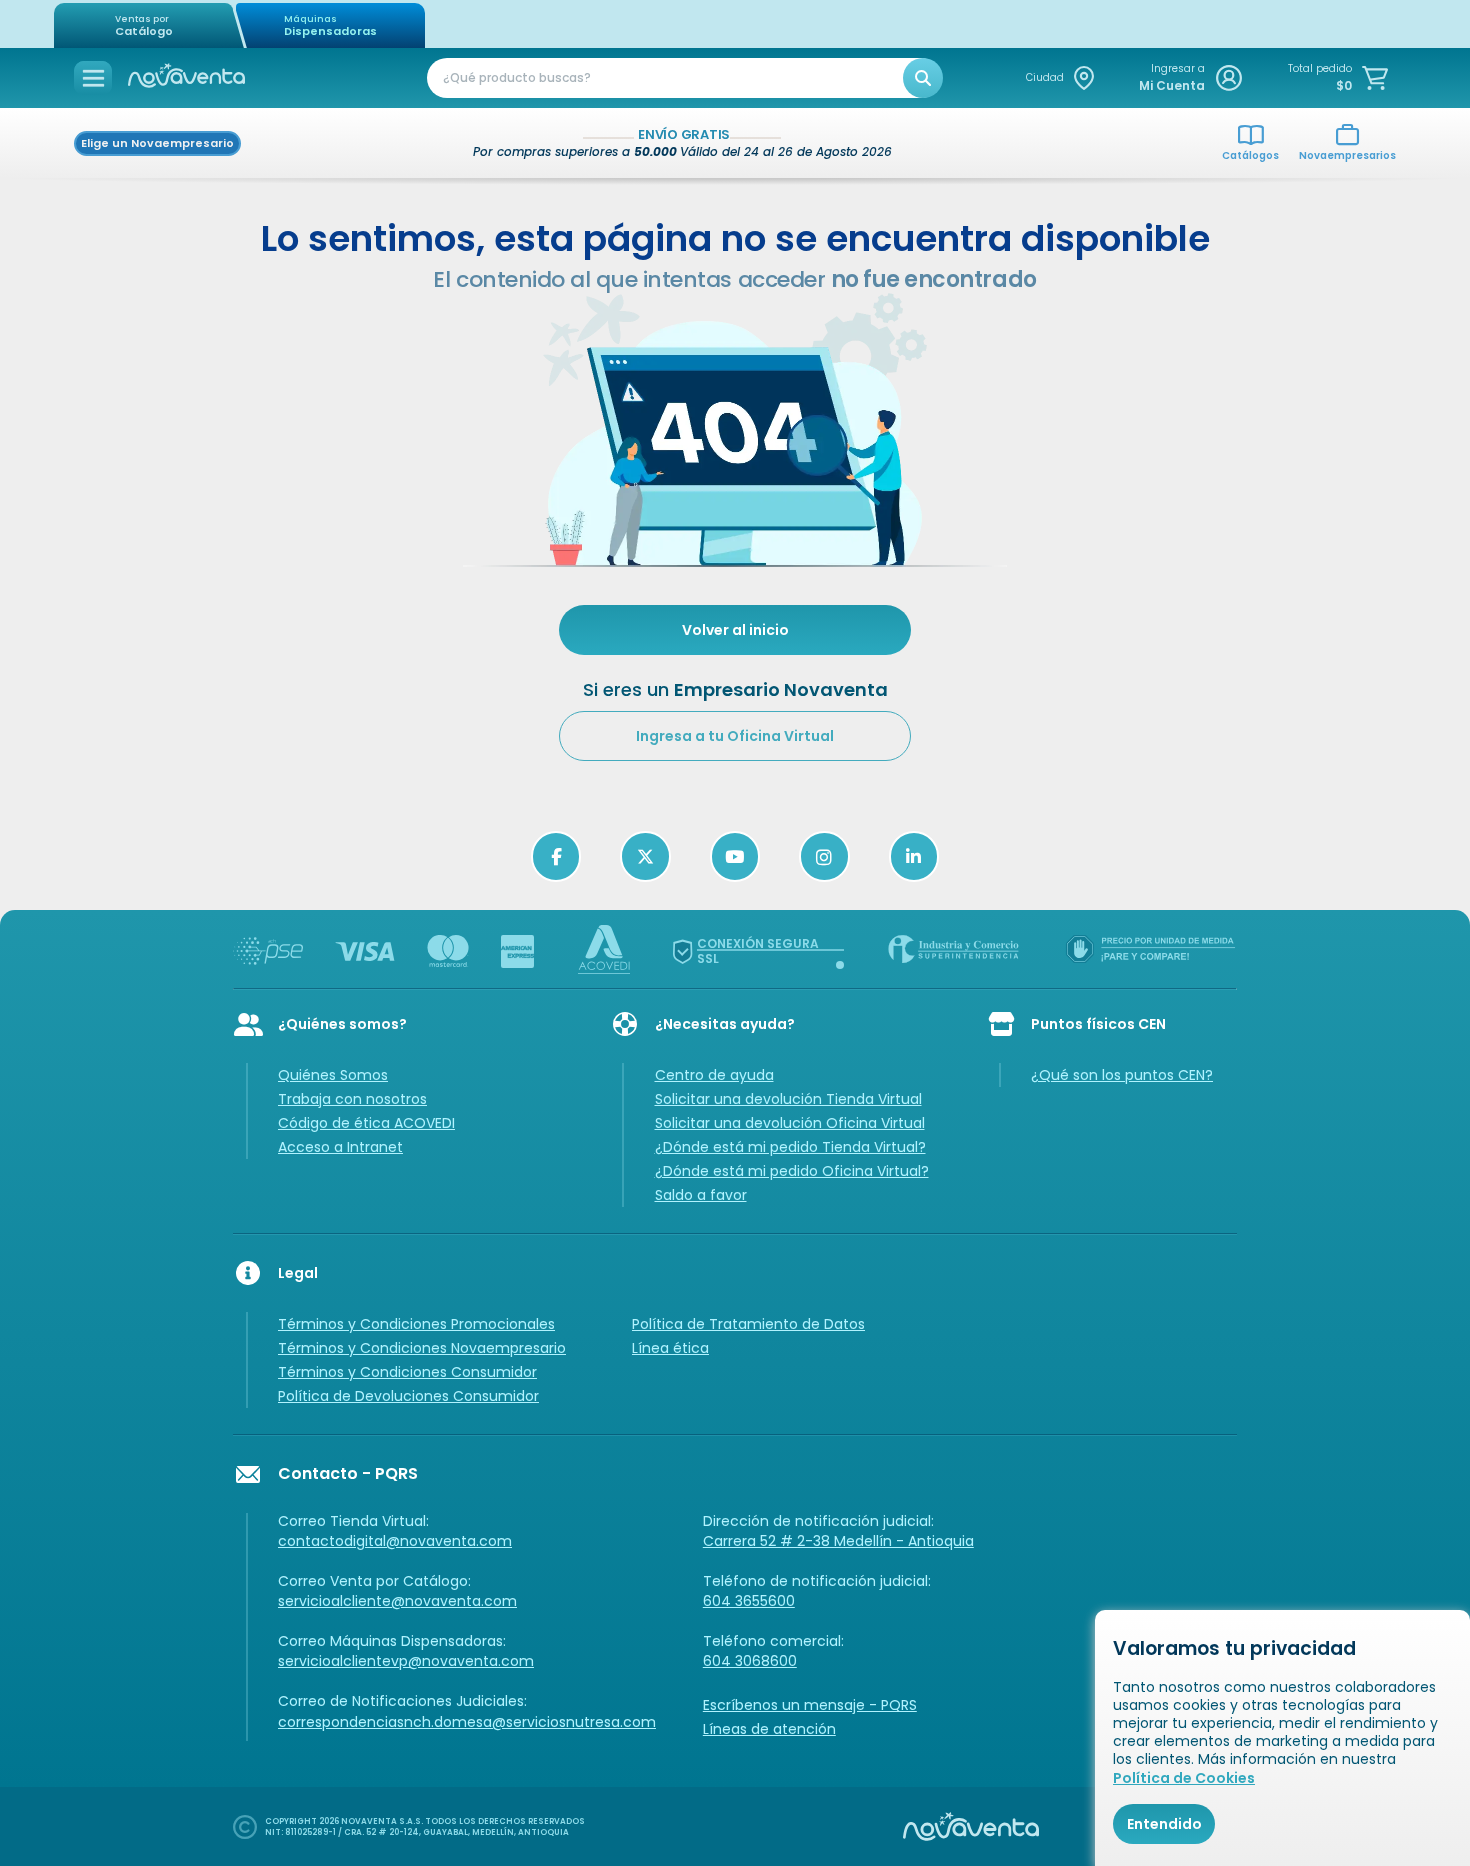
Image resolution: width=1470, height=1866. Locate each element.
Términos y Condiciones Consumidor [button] (407, 1372)
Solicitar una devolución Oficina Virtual (790, 1123)
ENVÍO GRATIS (684, 135)
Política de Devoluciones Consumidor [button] (408, 1396)
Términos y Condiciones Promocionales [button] (416, 1324)
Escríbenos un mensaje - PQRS (810, 1705)
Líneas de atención (769, 1729)
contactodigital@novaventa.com (395, 1541)
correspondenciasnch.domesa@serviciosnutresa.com (467, 1722)
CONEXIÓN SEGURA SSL (758, 951)
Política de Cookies (1184, 1778)
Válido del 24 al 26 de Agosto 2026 (786, 151)
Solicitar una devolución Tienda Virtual (788, 1099)
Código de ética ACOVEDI (366, 1123)
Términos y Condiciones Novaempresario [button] (422, 1348)
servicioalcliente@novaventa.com (397, 1601)
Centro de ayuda (714, 1075)
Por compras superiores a (576, 151)
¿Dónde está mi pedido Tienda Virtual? (790, 1147)
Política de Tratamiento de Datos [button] (748, 1324)
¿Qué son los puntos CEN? (1122, 1075)
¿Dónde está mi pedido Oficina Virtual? (792, 1171)
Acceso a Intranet (340, 1147)
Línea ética (670, 1348)
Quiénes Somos (333, 1075)
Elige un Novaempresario (157, 143)
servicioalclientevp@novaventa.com (406, 1661)
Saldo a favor (701, 1195)
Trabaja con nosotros (352, 1099)
